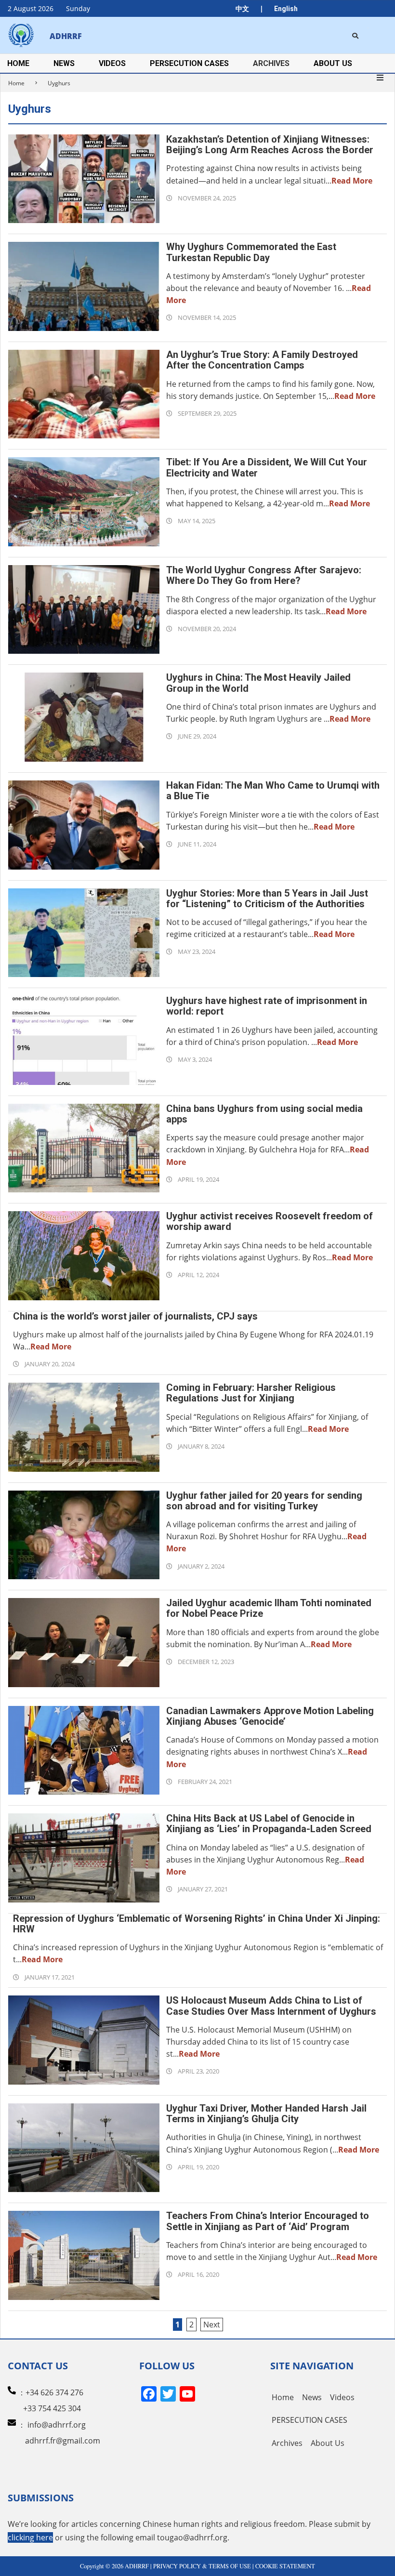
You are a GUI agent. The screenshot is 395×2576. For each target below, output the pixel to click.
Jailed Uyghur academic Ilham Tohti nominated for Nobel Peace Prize (269, 1608)
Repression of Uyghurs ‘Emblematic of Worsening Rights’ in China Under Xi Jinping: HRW (197, 1924)
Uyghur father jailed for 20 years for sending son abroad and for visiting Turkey (264, 1501)
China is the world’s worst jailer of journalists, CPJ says (135, 1316)
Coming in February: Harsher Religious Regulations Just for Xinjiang (251, 1393)
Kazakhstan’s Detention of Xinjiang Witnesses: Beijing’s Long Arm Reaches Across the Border (270, 145)
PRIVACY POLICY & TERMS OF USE (202, 2566)
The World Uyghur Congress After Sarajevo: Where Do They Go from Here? (264, 575)
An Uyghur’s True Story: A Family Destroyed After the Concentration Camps (262, 360)
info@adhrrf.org (57, 2425)
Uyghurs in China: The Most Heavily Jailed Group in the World (258, 683)
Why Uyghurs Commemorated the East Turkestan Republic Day (251, 252)
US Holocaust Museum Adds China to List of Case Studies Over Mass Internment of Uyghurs (271, 2006)
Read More (352, 181)
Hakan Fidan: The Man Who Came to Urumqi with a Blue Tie (273, 791)
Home (16, 83)
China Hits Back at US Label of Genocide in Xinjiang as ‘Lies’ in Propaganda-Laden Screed (269, 1823)
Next (212, 2325)
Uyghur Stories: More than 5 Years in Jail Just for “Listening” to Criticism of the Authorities (267, 898)
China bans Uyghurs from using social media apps (264, 1114)
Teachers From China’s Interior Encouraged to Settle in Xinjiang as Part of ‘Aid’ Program (268, 2221)
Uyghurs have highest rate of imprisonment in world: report (267, 1006)
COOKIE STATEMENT (285, 2566)
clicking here (30, 2537)
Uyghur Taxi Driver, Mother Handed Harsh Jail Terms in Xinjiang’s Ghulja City (266, 2114)
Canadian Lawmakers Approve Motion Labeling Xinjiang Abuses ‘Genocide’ (270, 1716)
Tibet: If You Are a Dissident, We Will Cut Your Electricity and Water (267, 467)
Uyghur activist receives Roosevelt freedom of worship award (270, 1221)
